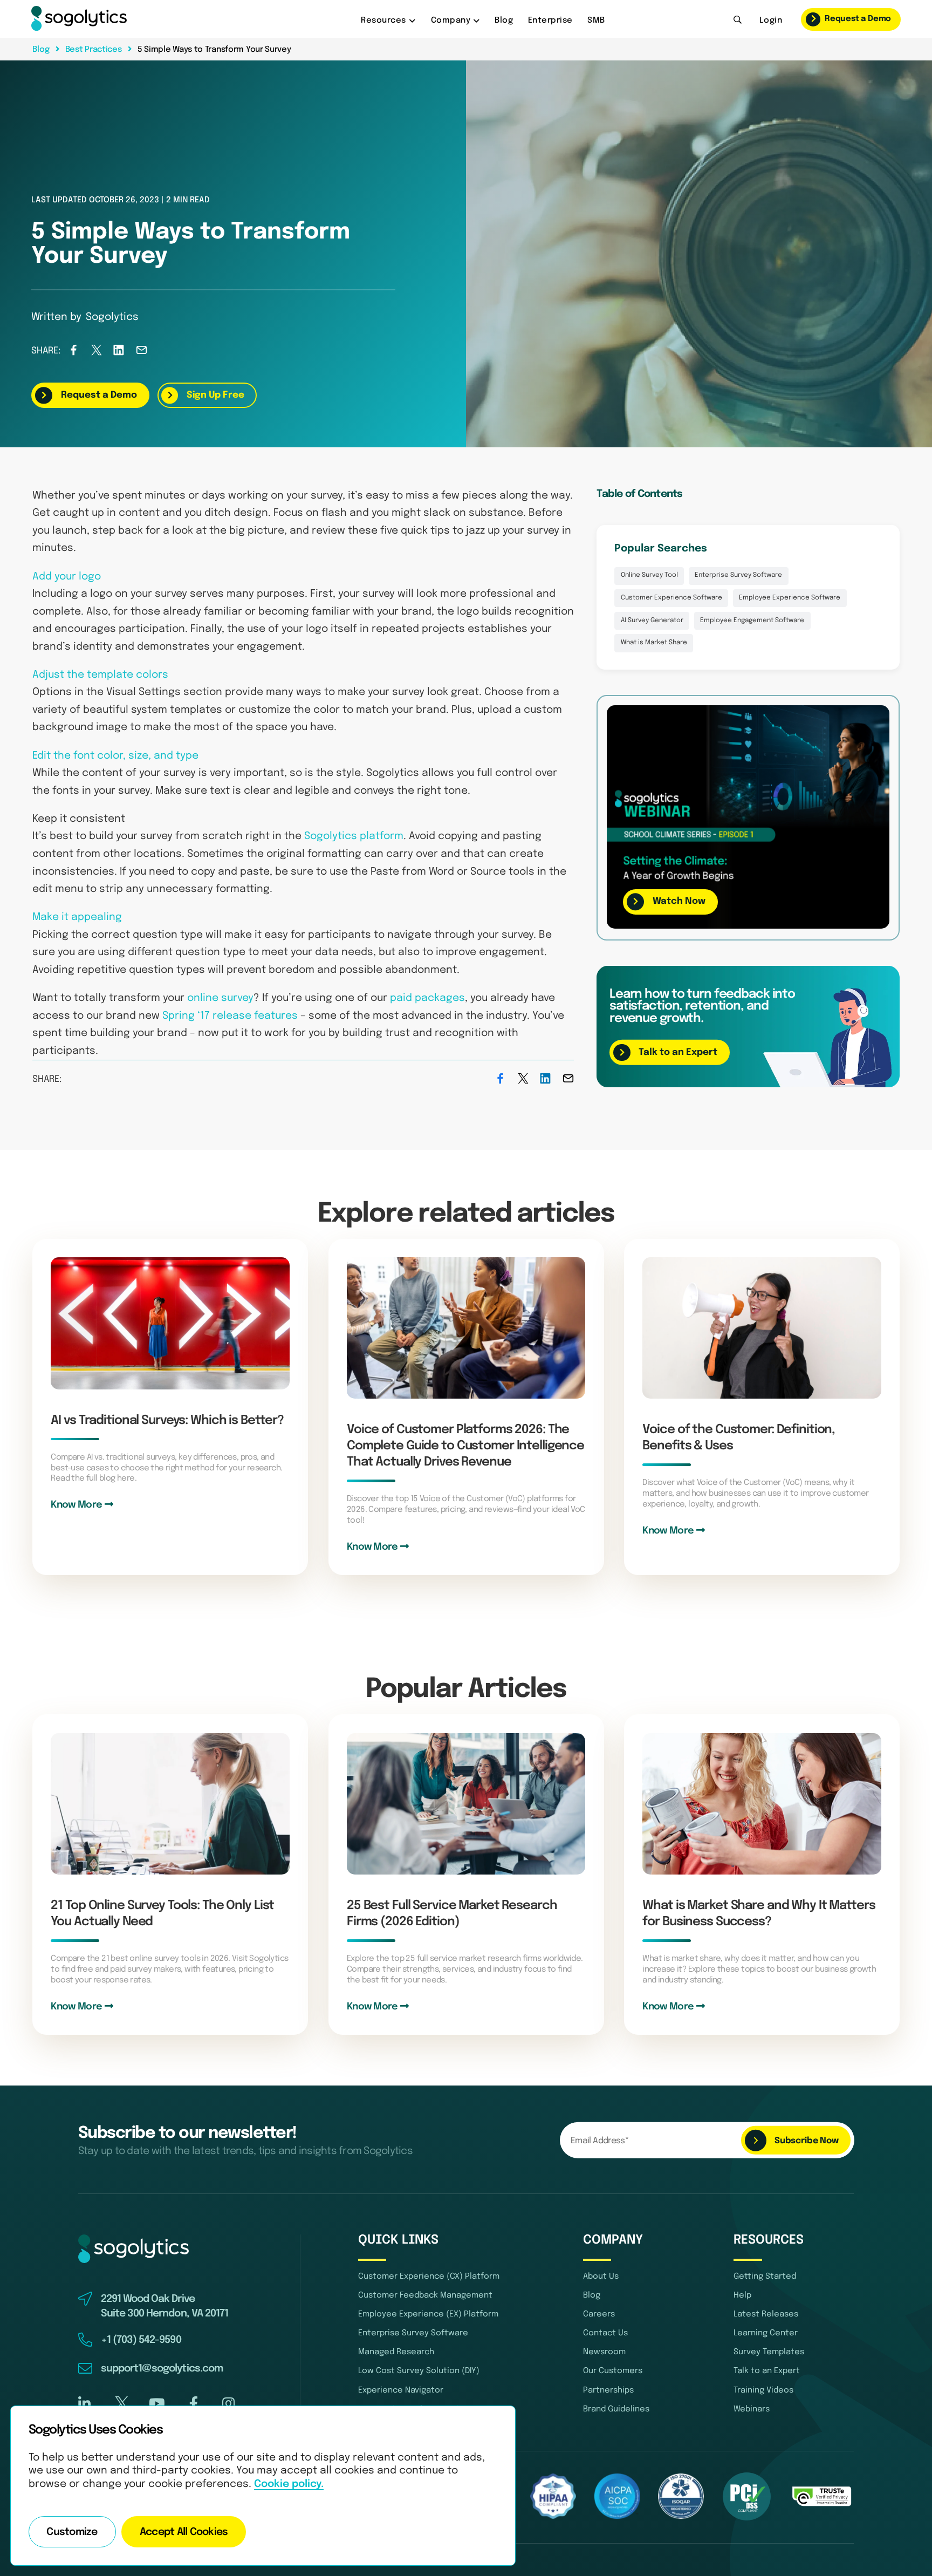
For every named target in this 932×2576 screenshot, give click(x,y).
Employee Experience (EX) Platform (428, 2314)
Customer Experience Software (671, 598)
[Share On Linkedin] (119, 353)
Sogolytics (112, 317)
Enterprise (550, 21)
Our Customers (613, 2371)
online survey (220, 998)
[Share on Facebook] (74, 353)
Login (771, 21)
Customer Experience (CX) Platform (429, 2277)
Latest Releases (766, 2314)
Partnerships (608, 2390)
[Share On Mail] (142, 353)
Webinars (752, 2409)
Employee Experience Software (790, 598)
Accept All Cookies (184, 2532)
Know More (77, 1505)
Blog (504, 21)
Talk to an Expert (767, 2371)
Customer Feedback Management (425, 2295)
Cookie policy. (289, 2484)
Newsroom (604, 2352)
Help (742, 2295)
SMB (596, 21)
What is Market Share (654, 643)
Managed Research (396, 2352)
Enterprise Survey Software (738, 575)
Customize (72, 2532)
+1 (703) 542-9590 (141, 2340)
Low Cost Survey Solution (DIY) (419, 2371)
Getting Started (765, 2277)
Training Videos (763, 2390)
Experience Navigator (401, 2390)
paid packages (427, 998)
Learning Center (766, 2333)
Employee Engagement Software (752, 621)
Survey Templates (769, 2352)
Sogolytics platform (354, 836)
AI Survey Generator (652, 621)
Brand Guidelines (616, 2409)
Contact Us (605, 2333)
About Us (601, 2277)
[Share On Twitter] (96, 353)
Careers (599, 2314)
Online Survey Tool (649, 575)
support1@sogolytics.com (162, 2369)
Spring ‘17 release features (230, 1016)
